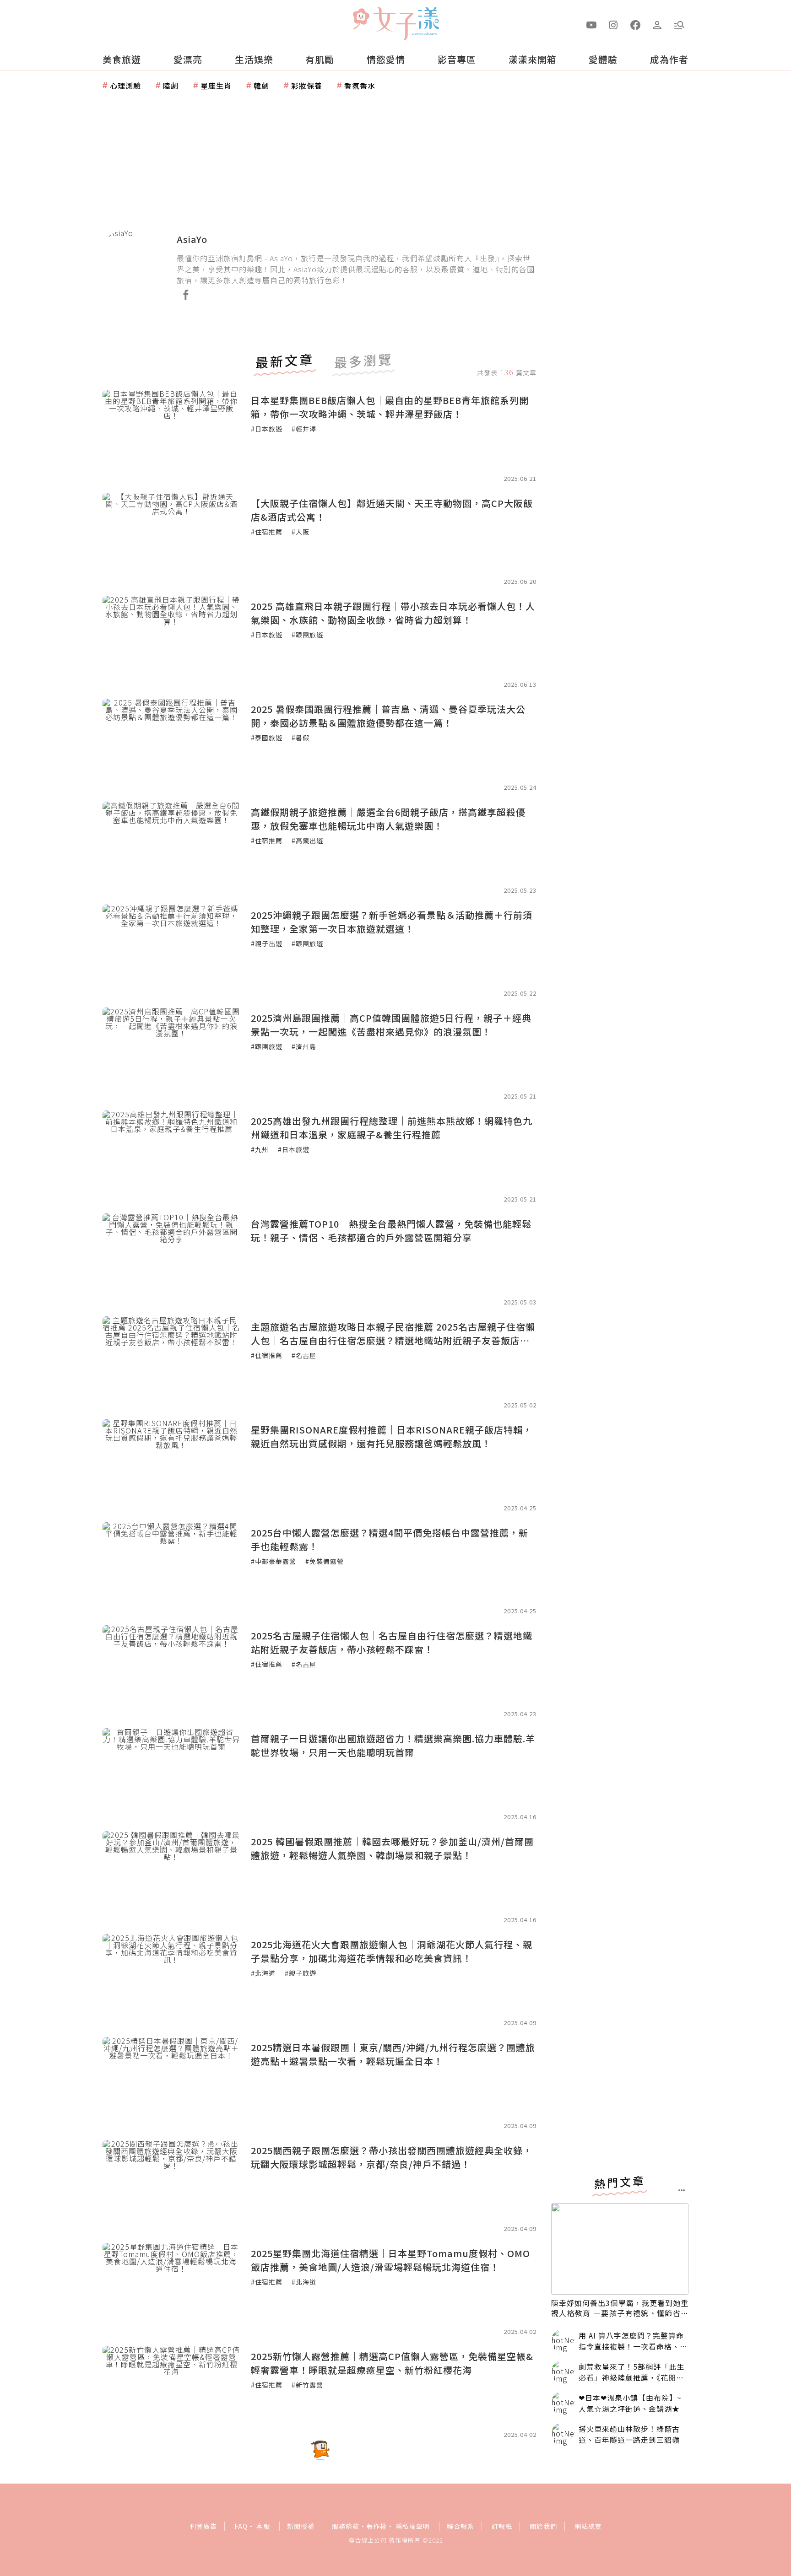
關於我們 (543, 2526)
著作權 (377, 2526)
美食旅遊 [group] (122, 59)
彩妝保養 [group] (307, 86)
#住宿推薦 (267, 532)
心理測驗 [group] (125, 86)
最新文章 (285, 362)
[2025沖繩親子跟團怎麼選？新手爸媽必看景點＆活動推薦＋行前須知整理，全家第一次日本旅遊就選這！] (171, 950)
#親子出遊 (267, 943)
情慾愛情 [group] (386, 59)
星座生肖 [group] (216, 86)
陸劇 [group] (171, 86)
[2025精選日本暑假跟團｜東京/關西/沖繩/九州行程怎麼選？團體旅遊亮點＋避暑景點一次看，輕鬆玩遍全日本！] (171, 2083)
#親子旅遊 (301, 1973)
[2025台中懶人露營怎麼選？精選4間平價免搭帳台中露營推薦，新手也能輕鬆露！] (171, 1568)
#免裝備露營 (325, 1561)
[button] (679, 24)
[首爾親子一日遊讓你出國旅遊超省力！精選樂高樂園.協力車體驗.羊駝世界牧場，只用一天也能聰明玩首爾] (171, 1774)
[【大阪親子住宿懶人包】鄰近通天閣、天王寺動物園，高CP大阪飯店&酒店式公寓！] (171, 539)
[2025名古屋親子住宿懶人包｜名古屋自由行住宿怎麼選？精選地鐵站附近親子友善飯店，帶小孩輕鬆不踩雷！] (171, 1671)
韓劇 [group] (261, 86)
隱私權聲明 (413, 2526)
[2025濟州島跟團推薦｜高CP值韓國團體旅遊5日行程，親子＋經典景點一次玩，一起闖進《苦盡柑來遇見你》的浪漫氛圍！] (171, 1053)
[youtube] (591, 24)
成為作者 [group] (669, 59)
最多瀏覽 (363, 362)
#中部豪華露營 (274, 1561)
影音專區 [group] (457, 59)
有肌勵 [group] (320, 59)
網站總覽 (588, 2526)
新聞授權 (301, 2526)
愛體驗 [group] (603, 59)
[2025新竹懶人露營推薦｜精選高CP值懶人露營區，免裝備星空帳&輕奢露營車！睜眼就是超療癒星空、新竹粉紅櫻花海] (171, 2392)
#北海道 (263, 1973)
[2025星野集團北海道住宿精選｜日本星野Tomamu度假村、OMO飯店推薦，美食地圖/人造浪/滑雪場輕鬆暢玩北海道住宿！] (171, 2289)
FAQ (241, 2526)
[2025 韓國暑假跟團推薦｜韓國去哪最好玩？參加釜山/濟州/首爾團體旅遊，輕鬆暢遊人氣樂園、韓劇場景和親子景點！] (171, 1877)
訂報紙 (502, 2526)
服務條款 (346, 2526)
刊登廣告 (203, 2526)
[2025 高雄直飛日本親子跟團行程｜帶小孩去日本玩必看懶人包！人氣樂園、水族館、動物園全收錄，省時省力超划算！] (171, 641)
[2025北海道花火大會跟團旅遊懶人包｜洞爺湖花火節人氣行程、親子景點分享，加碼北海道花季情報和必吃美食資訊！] (171, 1980)
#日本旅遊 (267, 429)
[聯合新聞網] (361, 20)
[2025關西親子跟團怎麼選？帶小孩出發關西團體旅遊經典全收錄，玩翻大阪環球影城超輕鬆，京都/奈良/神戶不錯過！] (171, 2186)
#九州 (260, 1149)
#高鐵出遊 (307, 841)
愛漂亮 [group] (188, 59)
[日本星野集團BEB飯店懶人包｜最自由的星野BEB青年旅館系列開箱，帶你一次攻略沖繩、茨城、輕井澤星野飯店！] (171, 436)
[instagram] (613, 24)
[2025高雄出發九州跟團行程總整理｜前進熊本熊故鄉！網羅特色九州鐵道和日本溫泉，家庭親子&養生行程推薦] (171, 1156)
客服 (263, 2526)
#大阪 (301, 532)
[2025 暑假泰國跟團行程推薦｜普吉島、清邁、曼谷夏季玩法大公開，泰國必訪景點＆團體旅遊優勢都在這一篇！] (171, 744)
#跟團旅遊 (307, 635)
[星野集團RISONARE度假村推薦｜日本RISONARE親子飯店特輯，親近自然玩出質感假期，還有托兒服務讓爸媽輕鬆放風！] (171, 1465)
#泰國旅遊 (267, 738)
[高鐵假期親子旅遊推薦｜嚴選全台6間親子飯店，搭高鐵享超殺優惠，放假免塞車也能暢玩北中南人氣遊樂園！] (171, 847)
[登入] (657, 24)
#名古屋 (304, 1355)
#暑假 (301, 738)
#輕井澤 (304, 429)
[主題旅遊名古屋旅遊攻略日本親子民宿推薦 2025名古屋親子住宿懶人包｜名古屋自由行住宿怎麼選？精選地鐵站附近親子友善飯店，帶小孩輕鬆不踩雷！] (171, 1362)
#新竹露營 (307, 2385)
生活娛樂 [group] (254, 59)
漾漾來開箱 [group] (533, 59)
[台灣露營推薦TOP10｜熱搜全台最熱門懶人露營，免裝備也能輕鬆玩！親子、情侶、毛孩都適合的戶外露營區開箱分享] (171, 1259)
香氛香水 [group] (360, 86)
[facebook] (635, 24)
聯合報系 (461, 2526)
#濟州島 (304, 1046)
